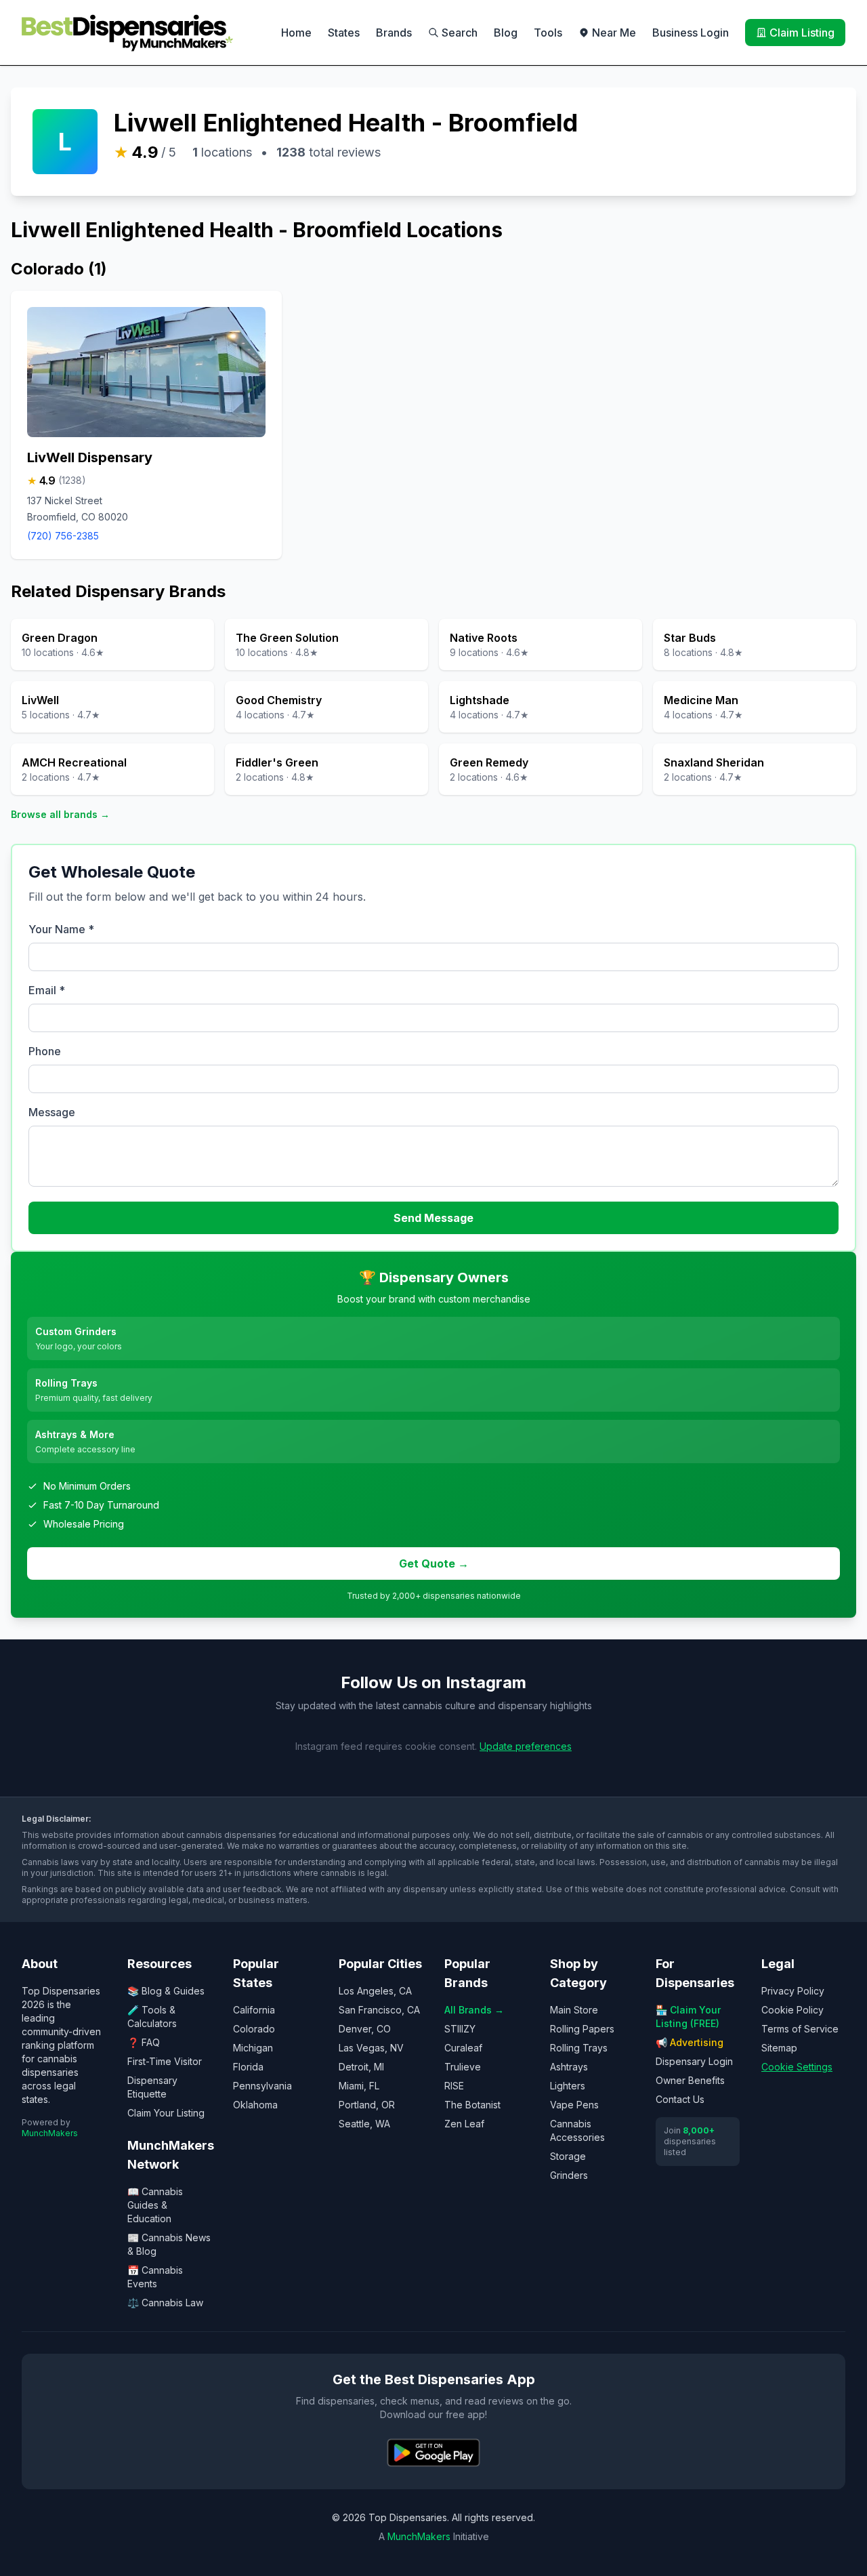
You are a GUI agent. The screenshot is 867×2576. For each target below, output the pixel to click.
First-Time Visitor (165, 2061)
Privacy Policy (793, 1991)
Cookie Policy (792, 2010)
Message (52, 1112)
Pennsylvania (262, 2086)
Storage (568, 2156)
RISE (454, 2086)
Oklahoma (255, 2105)
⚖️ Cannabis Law (165, 2303)
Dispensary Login (694, 2061)
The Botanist (472, 2105)
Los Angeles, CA (375, 1991)
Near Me (614, 33)
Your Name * (61, 929)
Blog (506, 33)
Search (460, 33)
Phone (45, 1051)
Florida (248, 2067)
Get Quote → (434, 1563)
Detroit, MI (361, 2067)
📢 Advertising (690, 2042)
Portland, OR (367, 2105)
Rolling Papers (582, 2029)
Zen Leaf (464, 2124)
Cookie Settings (797, 2067)
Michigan (253, 2048)
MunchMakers (50, 2133)
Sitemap (779, 2048)
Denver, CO (365, 2029)
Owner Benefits (690, 2080)
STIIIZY (460, 2029)
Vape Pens (574, 2105)
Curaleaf (463, 2048)
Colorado (254, 2029)
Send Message (433, 1218)
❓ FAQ (144, 2042)
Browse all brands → (60, 814)
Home (296, 33)
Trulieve (463, 2067)
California (254, 2010)
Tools (548, 33)
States (344, 33)
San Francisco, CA (379, 2010)
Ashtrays (569, 2067)
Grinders (569, 2175)
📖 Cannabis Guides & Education (155, 2205)
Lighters (568, 2086)
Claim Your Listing (166, 2113)
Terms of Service (800, 2029)
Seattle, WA (364, 2124)
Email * (47, 990)
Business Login (691, 33)
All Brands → (474, 2010)
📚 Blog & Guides (166, 1991)
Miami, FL (359, 2086)
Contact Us (680, 2099)
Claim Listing (802, 33)
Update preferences (526, 1746)
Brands (394, 33)
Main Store (574, 2010)
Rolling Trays (579, 2048)
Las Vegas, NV (371, 2048)
